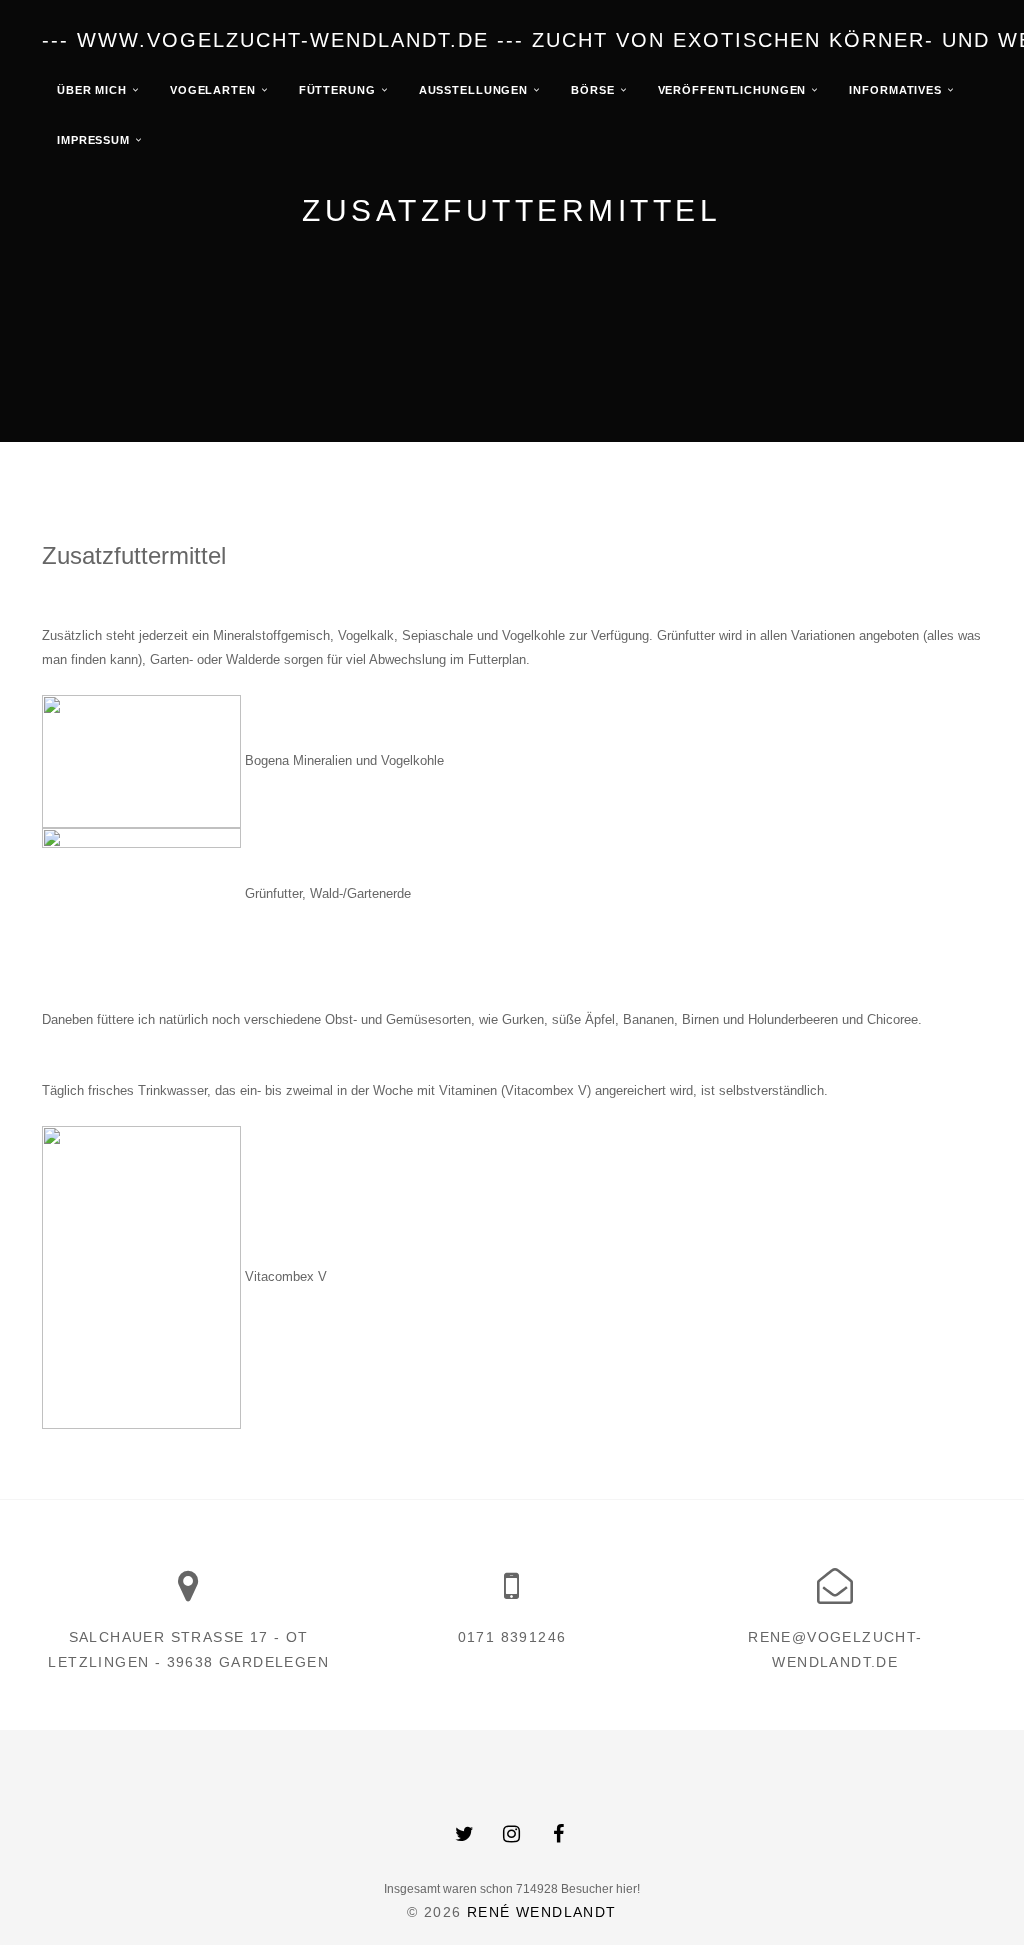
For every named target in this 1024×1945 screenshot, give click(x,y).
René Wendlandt (542, 1912)
